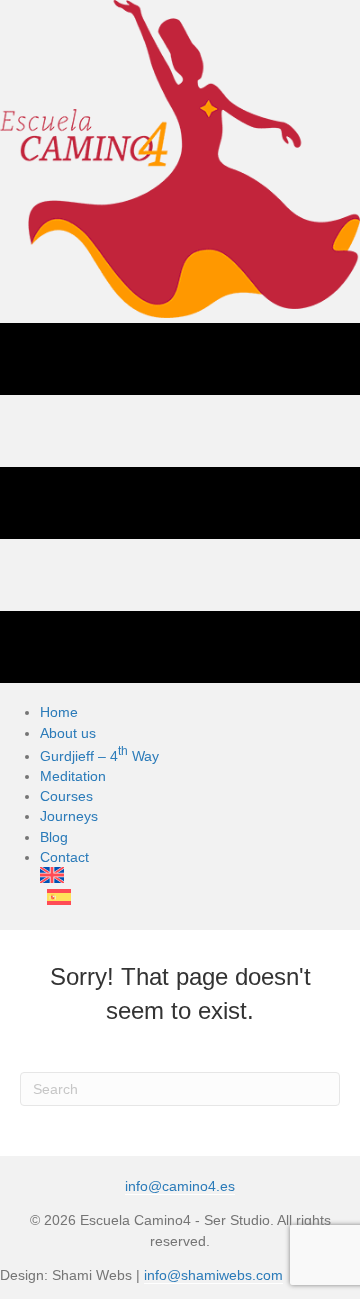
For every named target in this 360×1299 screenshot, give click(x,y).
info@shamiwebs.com (213, 1275)
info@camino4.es (180, 1186)
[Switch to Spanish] (123, 899)
